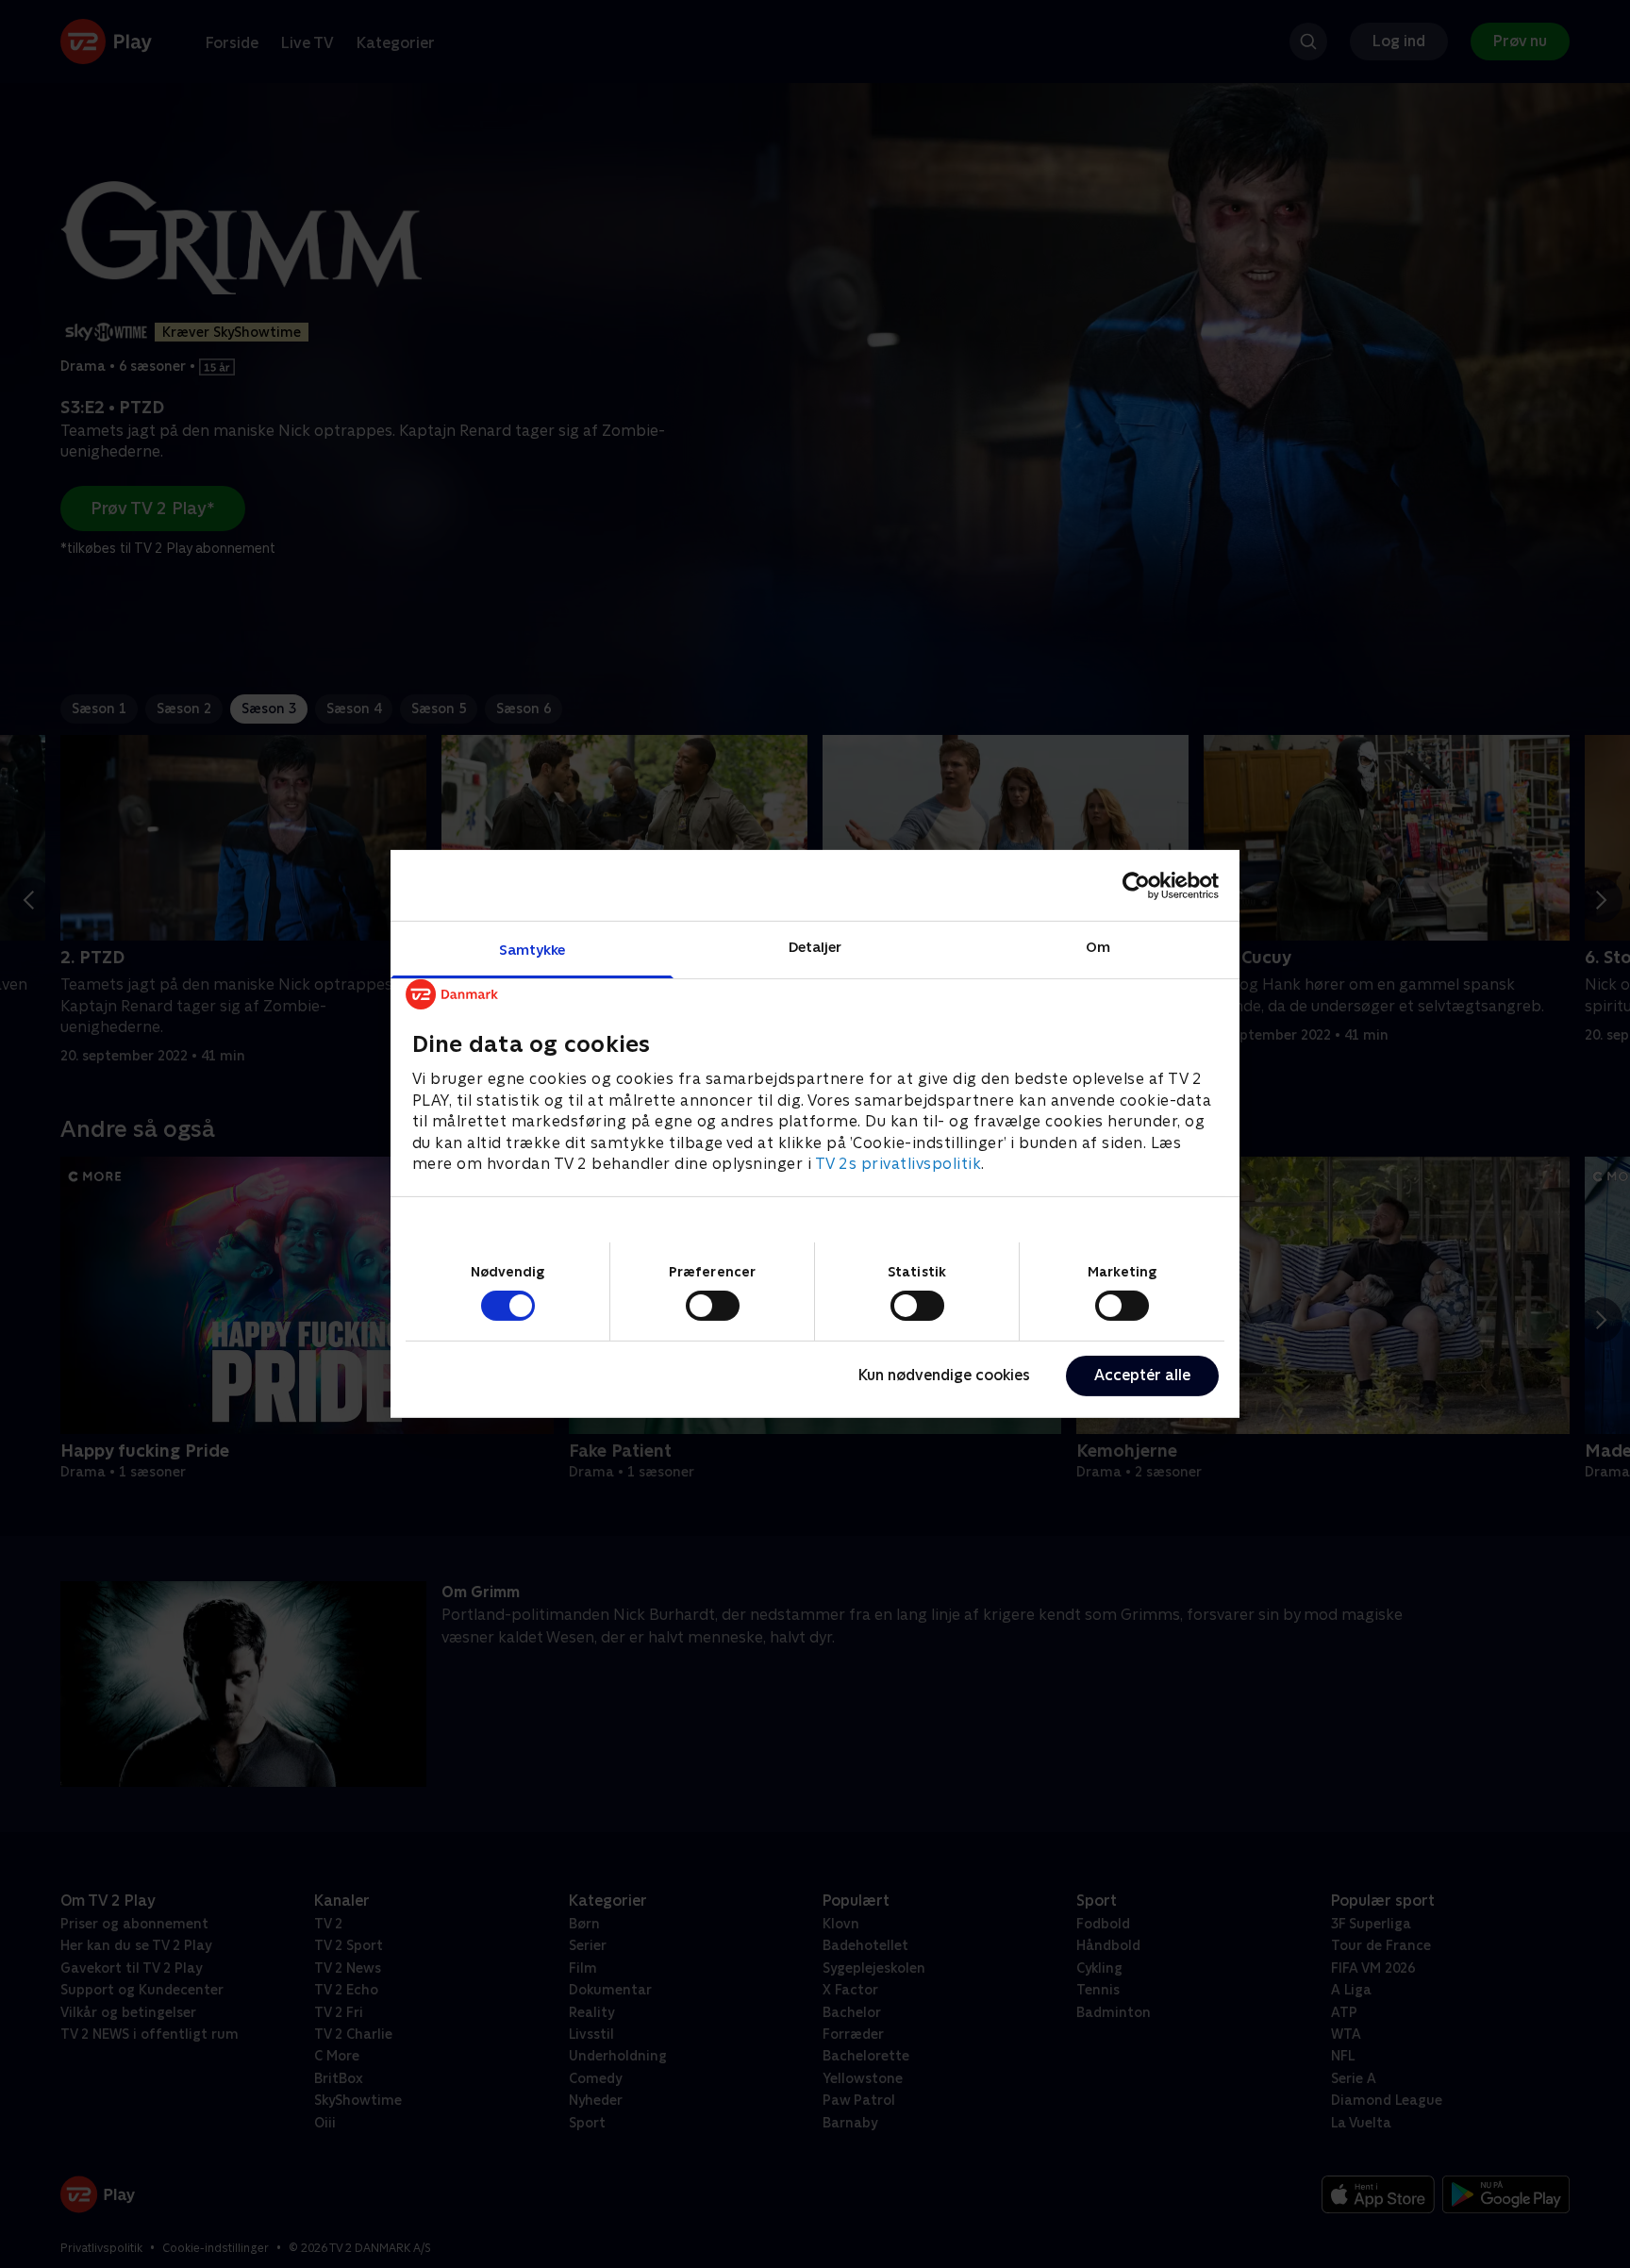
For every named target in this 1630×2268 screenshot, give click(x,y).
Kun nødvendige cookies (944, 1375)
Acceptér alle (1142, 1375)
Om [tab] (1098, 947)
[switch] (713, 1306)
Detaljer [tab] (815, 947)
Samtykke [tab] (532, 950)
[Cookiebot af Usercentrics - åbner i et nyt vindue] (1136, 885)
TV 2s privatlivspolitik (898, 1164)
